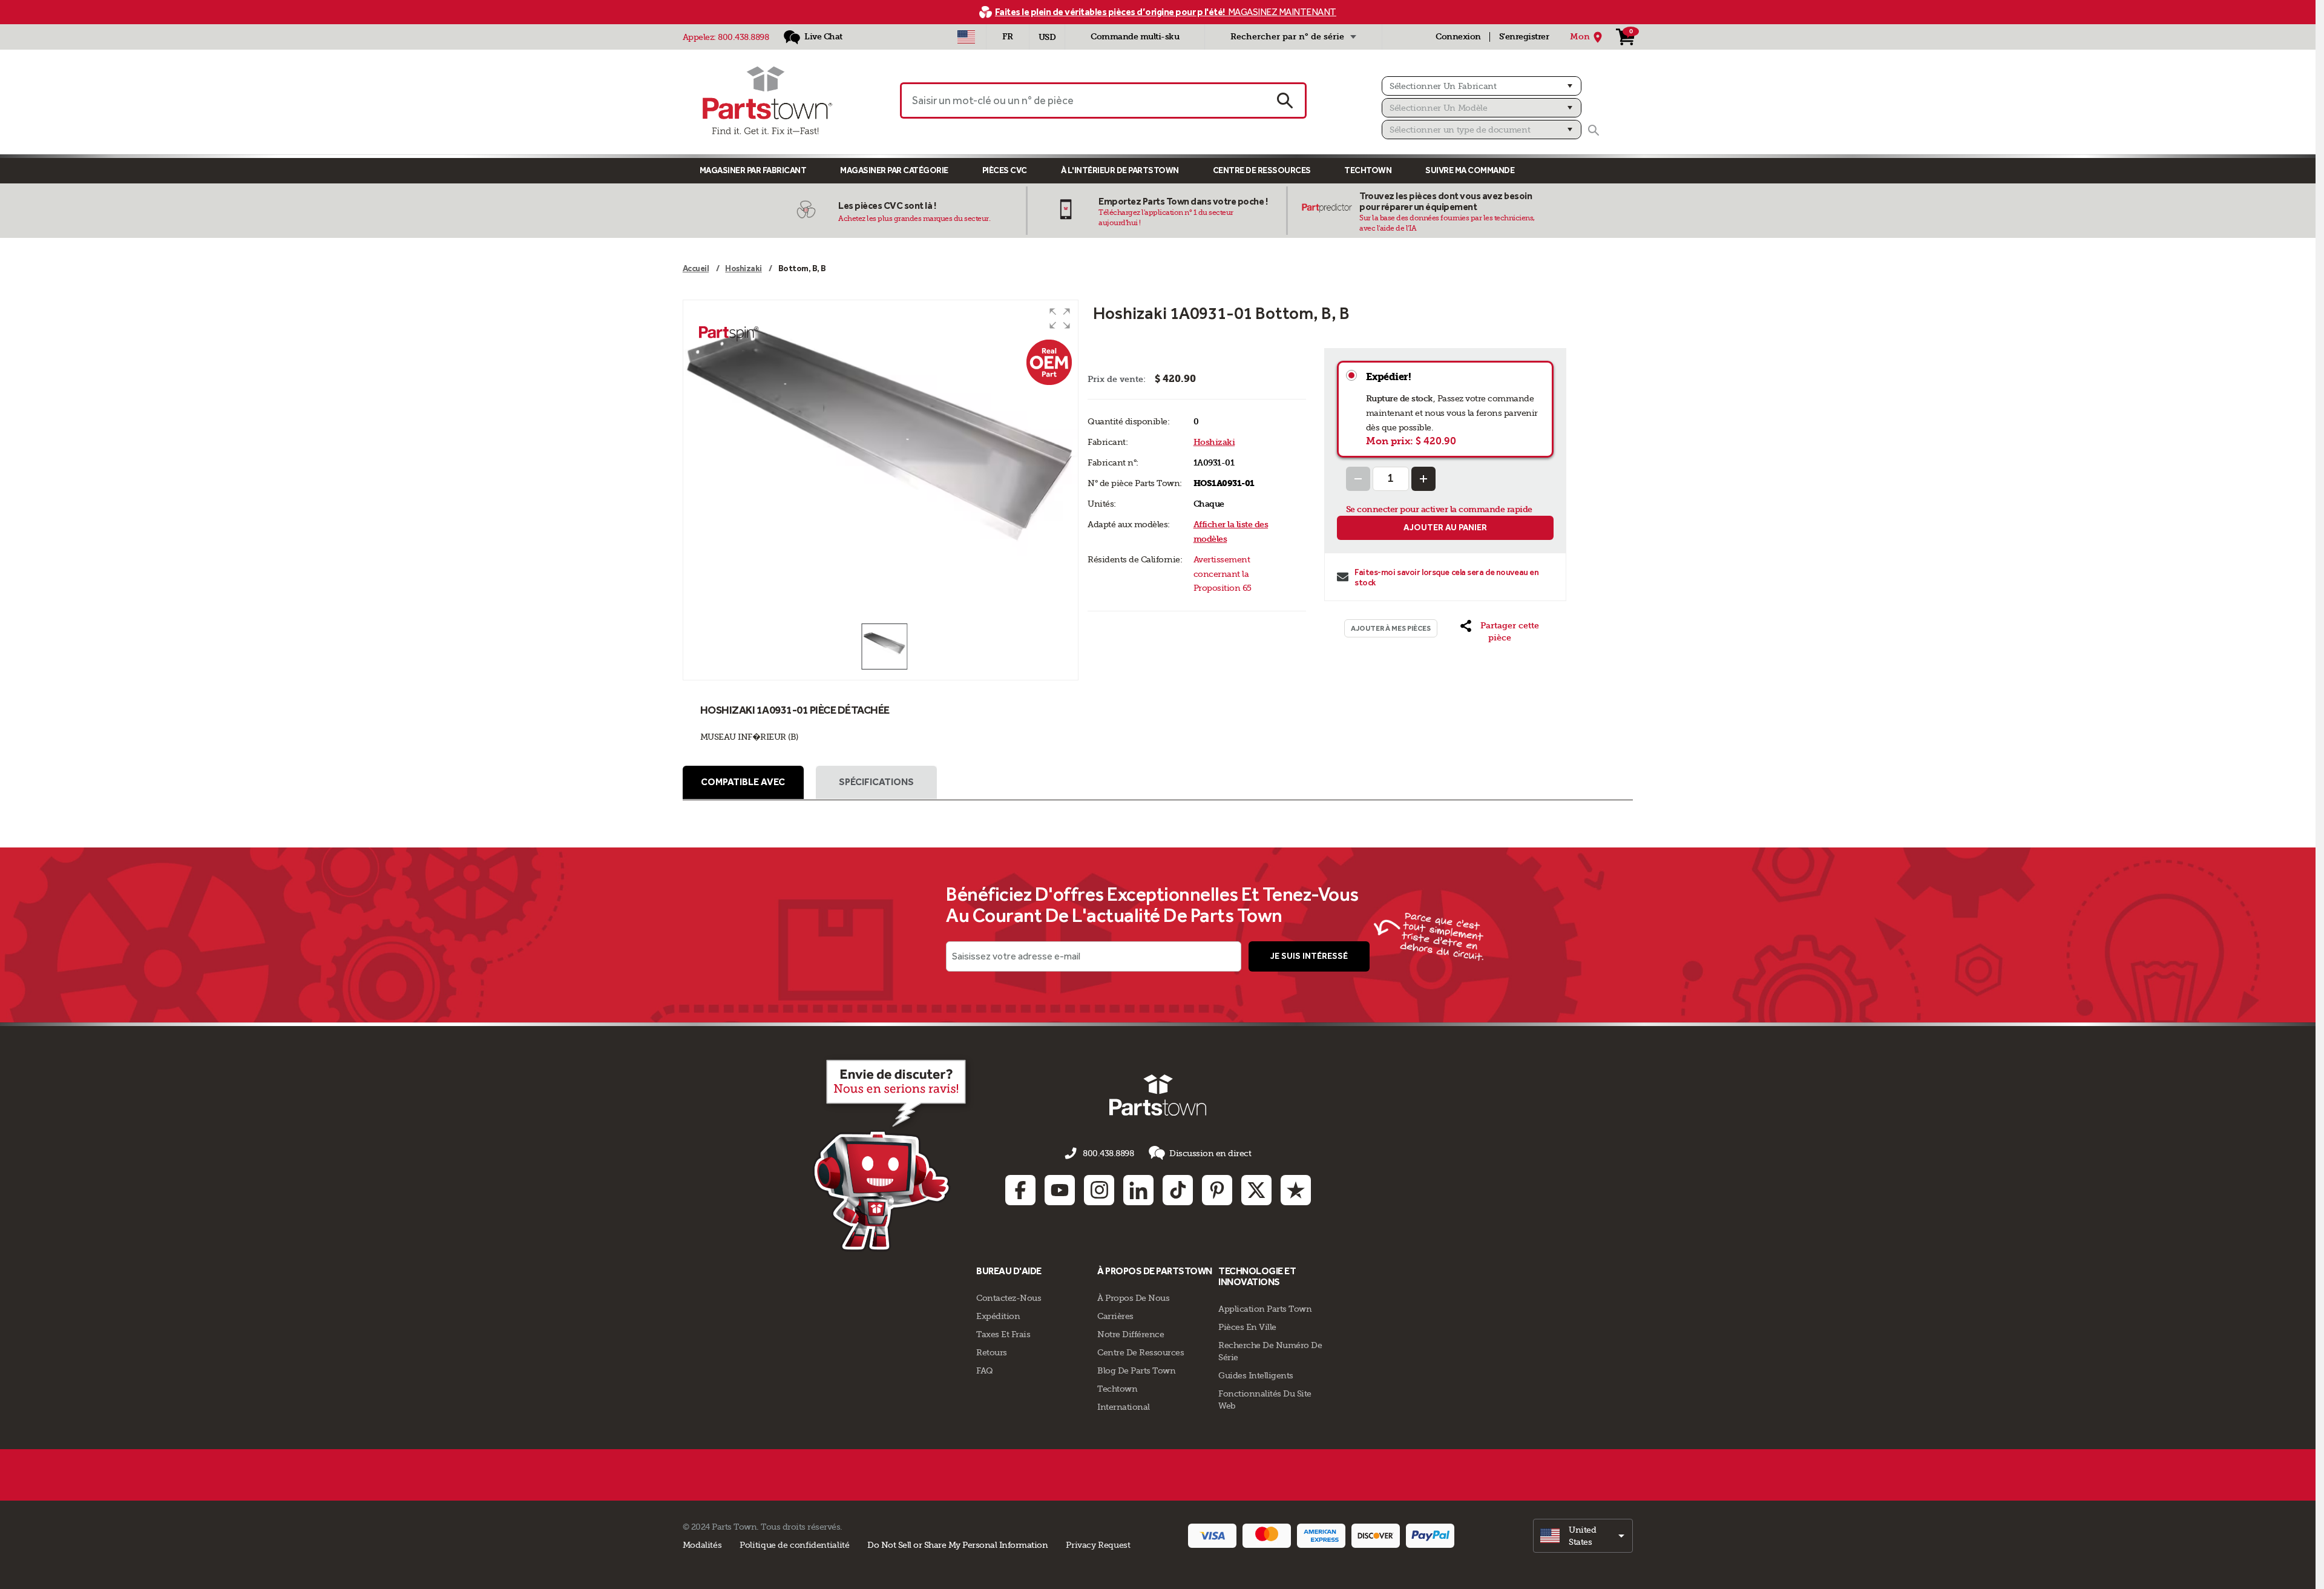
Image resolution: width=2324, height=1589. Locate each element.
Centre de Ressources (1262, 170)
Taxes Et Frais (1003, 1334)
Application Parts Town (1265, 1309)
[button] (1060, 318)
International (1124, 1407)
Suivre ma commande (1470, 170)
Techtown (1117, 1389)
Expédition (998, 1316)
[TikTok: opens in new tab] (1178, 1190)
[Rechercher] (1594, 130)
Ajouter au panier (1445, 528)
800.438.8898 (743, 37)
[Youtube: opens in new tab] (1060, 1190)
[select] (1583, 1536)
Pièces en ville (1247, 1327)
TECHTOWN (1368, 170)
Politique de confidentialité (794, 1545)
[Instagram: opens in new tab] (1099, 1190)
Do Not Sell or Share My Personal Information (957, 1545)
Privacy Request (1098, 1545)
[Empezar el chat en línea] (893, 1153)
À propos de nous (1133, 1298)
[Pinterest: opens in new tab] (1217, 1190)
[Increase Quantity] (1423, 479)
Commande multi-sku (1135, 37)
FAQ (985, 1370)
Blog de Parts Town (1136, 1370)
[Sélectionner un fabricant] (1482, 86)
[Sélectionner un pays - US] (966, 37)
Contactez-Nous (1009, 1298)
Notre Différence (1131, 1334)
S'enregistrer (1524, 37)
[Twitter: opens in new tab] (1256, 1190)
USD (1047, 37)
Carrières (1115, 1316)
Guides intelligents (1256, 1375)
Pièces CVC (1005, 170)
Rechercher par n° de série (1287, 37)
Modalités (702, 1545)
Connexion (1458, 37)
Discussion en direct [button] (1210, 1153)
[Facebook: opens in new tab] (1020, 1190)
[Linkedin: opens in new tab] (1138, 1190)
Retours (992, 1352)
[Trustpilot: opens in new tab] (1296, 1190)
